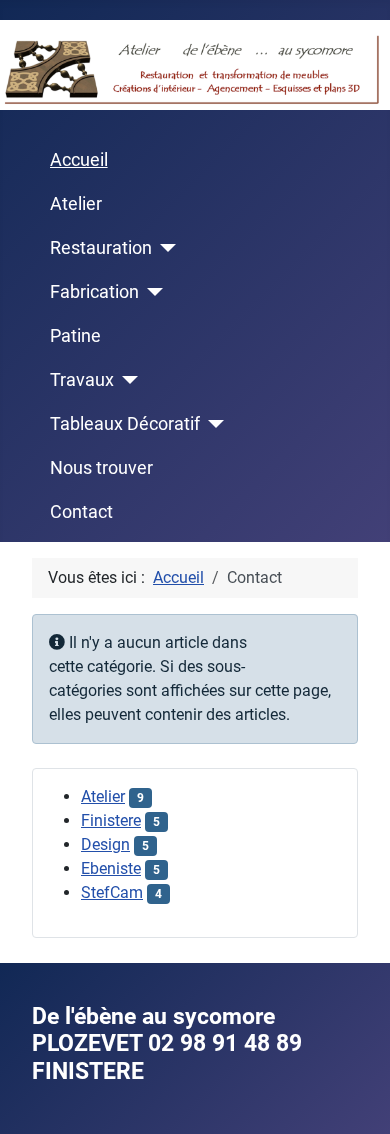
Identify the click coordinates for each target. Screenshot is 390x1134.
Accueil (79, 160)
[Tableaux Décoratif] (212, 424)
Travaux (82, 380)
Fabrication (94, 292)
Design (105, 844)
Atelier (76, 204)
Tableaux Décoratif (125, 424)
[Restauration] (164, 248)
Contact (81, 512)
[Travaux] (126, 380)
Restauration (101, 248)
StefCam (112, 892)
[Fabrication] (151, 292)
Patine (75, 336)
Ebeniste (111, 868)
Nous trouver (101, 468)
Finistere (111, 820)
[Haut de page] (355, 1097)
